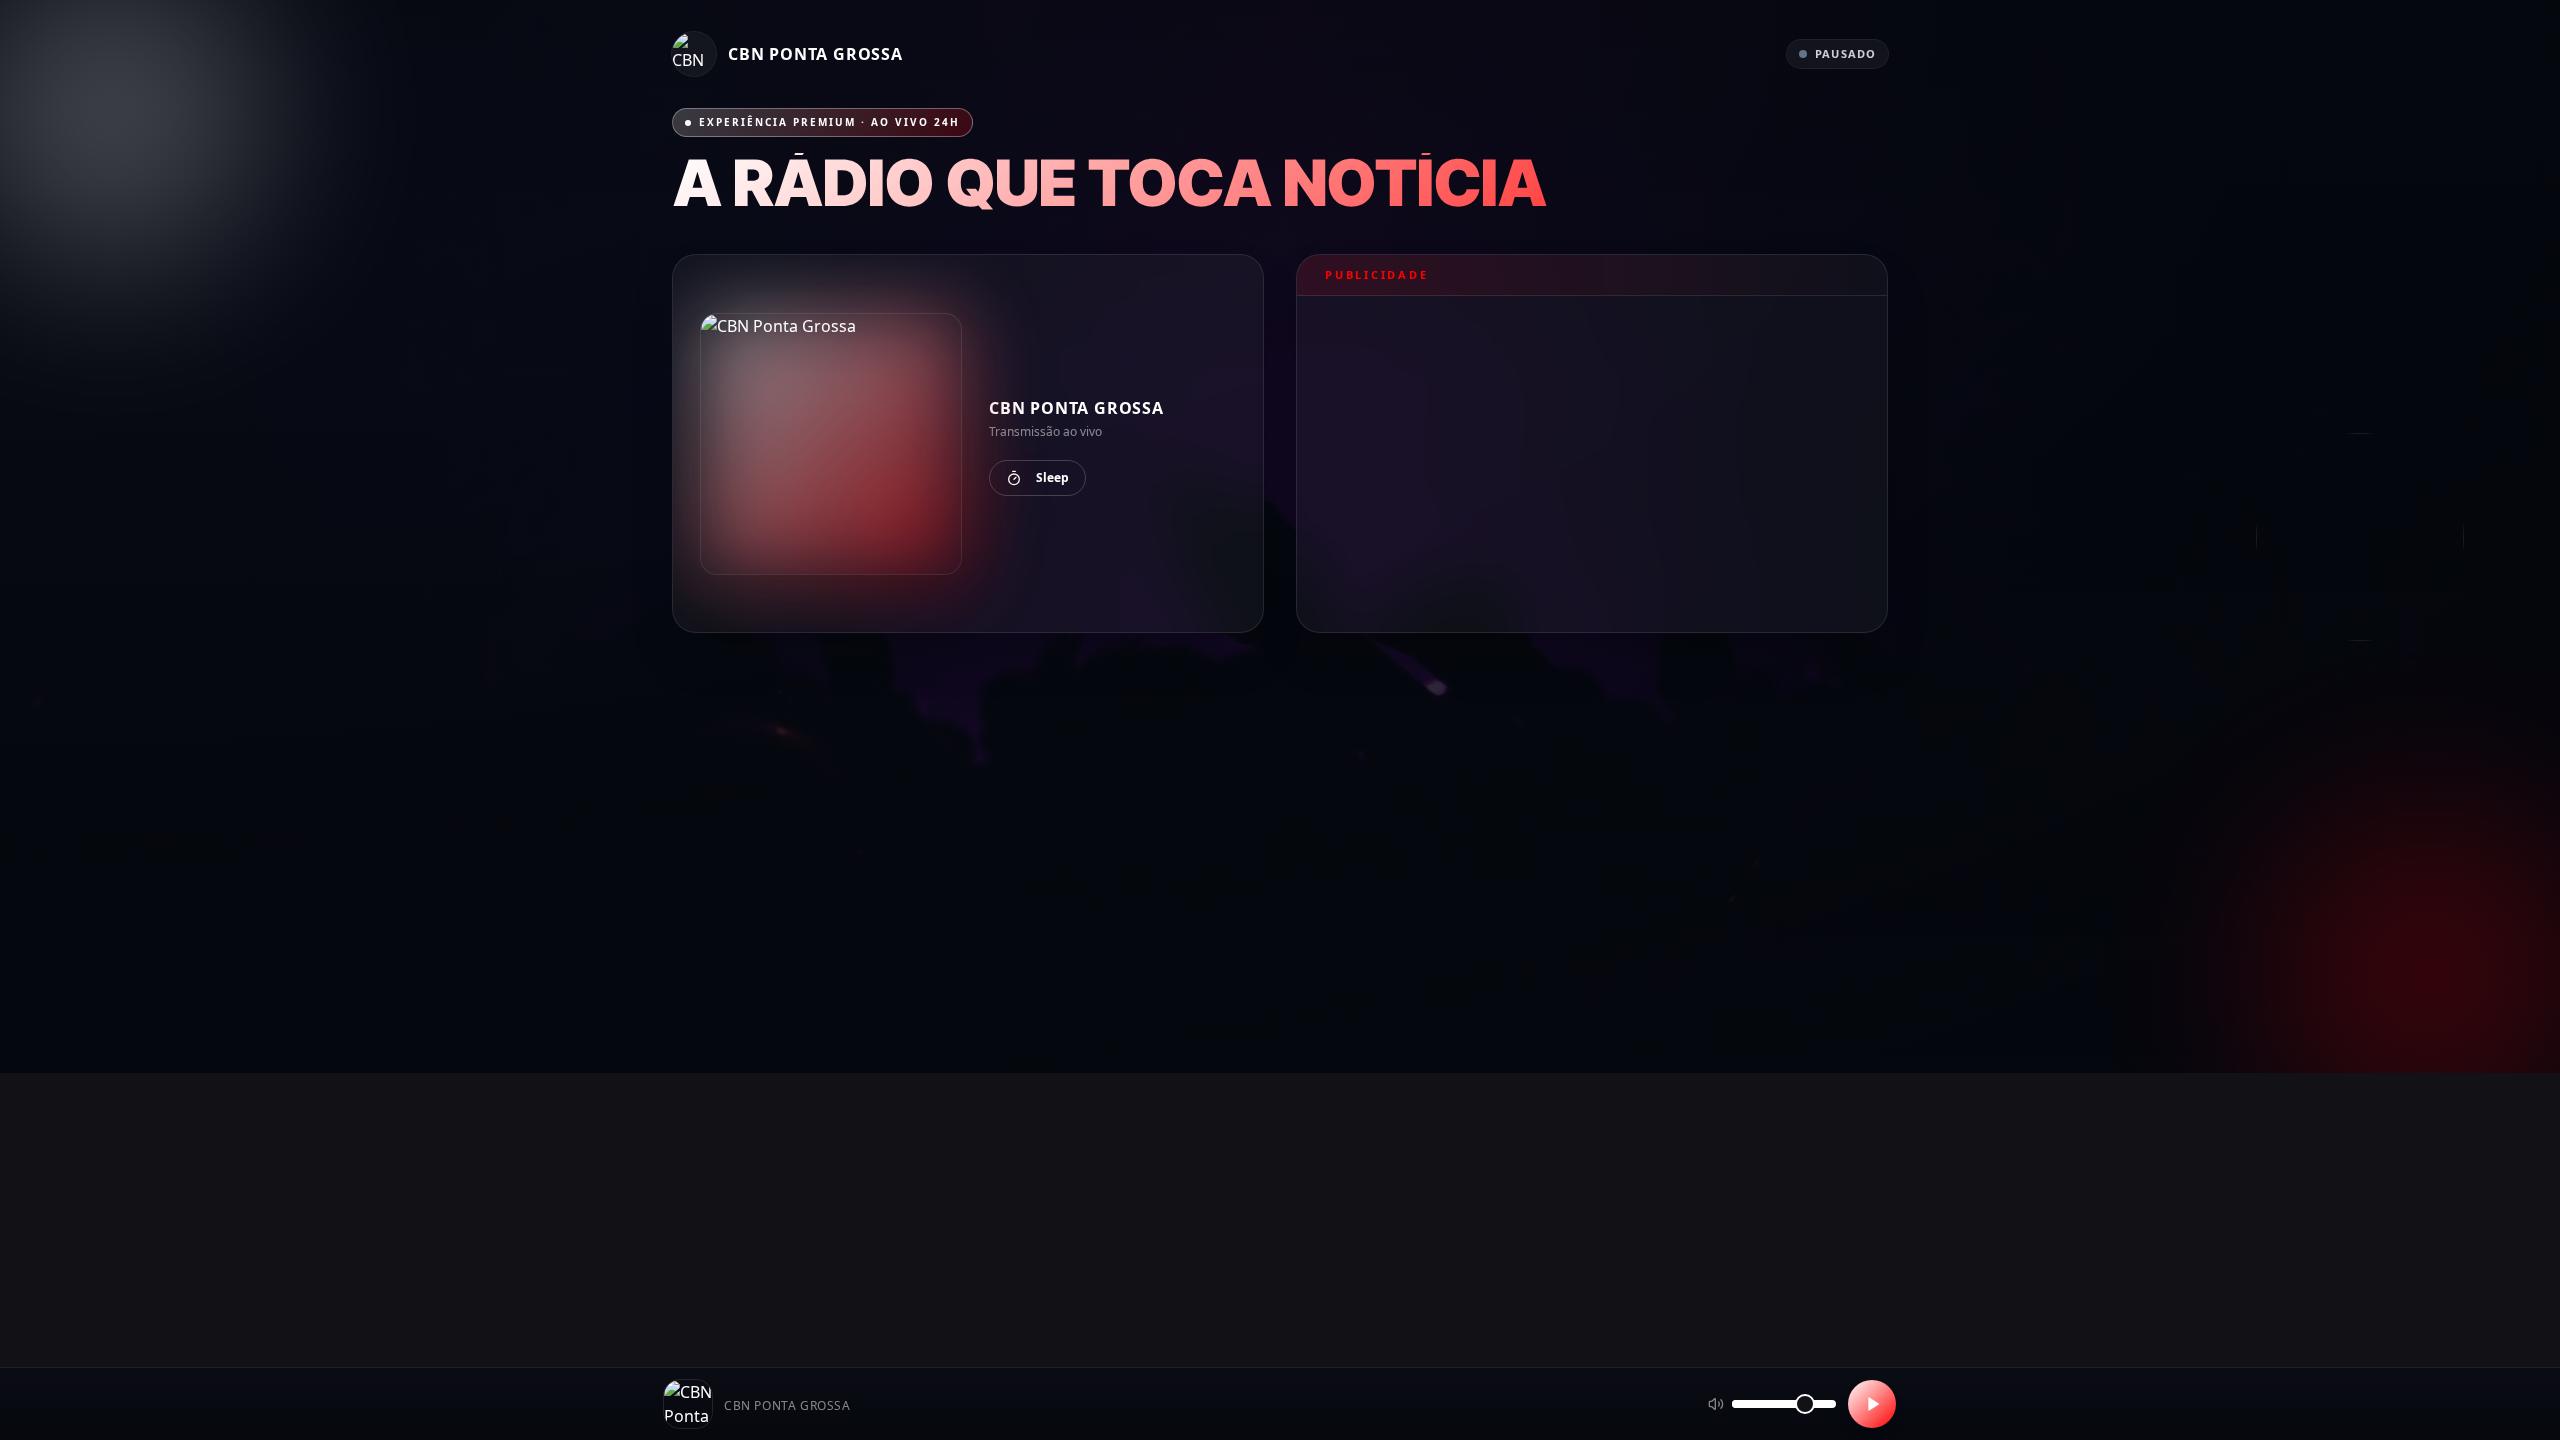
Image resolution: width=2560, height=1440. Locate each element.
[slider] (1805, 1404)
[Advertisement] (1592, 464)
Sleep (1052, 477)
